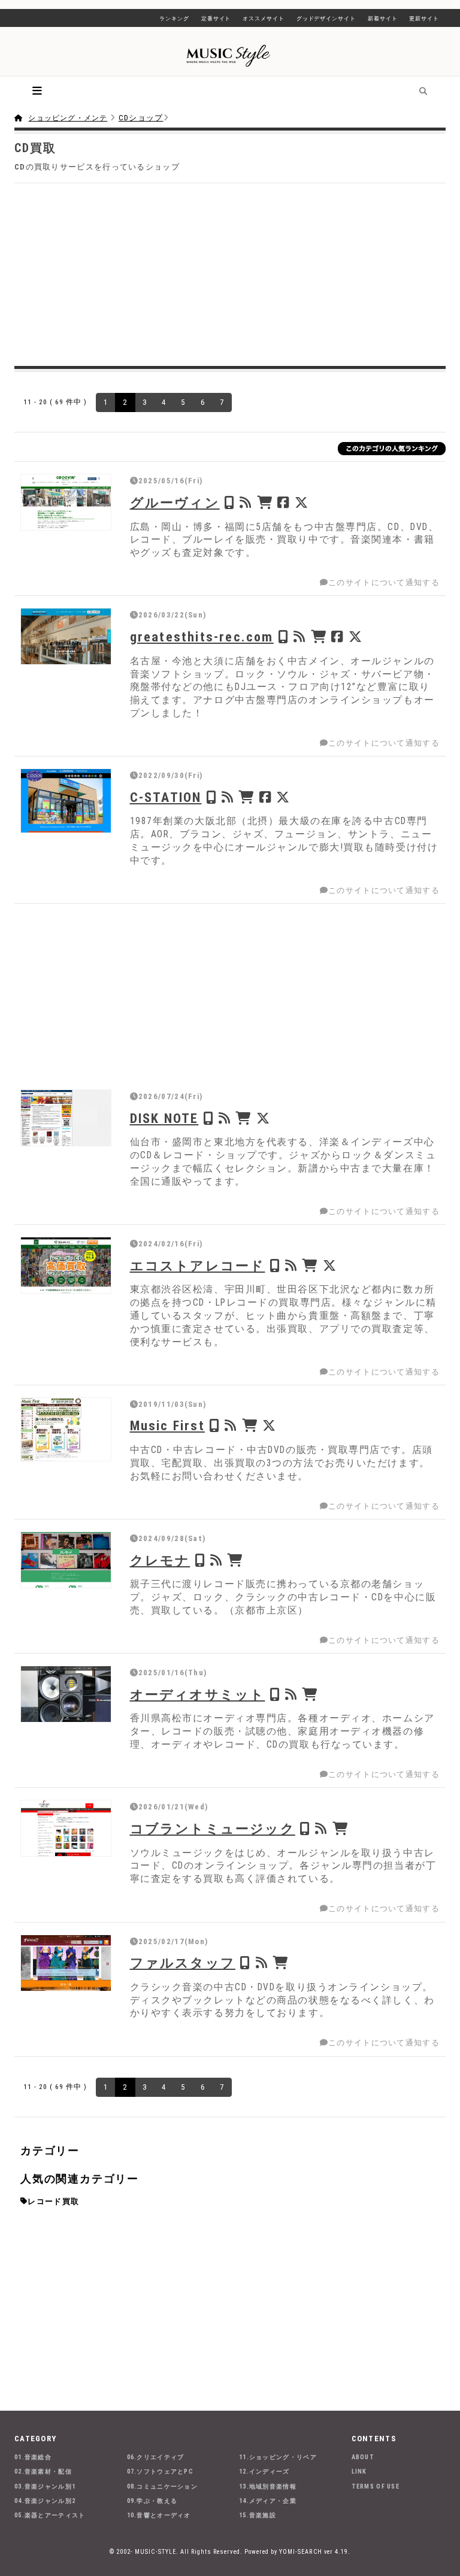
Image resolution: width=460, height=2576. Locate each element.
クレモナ (160, 1560)
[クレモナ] (66, 1560)
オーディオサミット (198, 1694)
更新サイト (424, 19)
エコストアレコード (198, 1266)
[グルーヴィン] (66, 502)
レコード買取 (53, 2201)
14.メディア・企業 (268, 2501)
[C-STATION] (66, 800)
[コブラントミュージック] (66, 1828)
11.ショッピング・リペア (278, 2457)
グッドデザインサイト (326, 19)
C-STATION (166, 797)
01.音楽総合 (33, 2457)
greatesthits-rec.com (202, 637)
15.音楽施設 (258, 2515)
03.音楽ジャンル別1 (45, 2486)
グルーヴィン (175, 503)
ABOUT (363, 2457)
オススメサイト (263, 19)
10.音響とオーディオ (159, 2515)
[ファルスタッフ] (66, 1963)
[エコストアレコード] (66, 1265)
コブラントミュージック (213, 1829)
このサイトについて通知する (384, 582)
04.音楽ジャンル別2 (45, 2501)
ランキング (174, 19)
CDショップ (141, 118)
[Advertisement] (230, 273)
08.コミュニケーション (163, 2486)
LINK (359, 2471)
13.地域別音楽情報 (268, 2486)
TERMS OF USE (376, 2486)
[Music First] (66, 1429)
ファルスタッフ (183, 1963)
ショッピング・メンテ (68, 118)
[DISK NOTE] (66, 1118)
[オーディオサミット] (66, 1694)
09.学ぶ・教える (152, 2501)
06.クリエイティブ (156, 2457)
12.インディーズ (264, 2471)
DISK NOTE (164, 1118)
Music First (167, 1425)
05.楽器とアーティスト (50, 2515)
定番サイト (216, 19)
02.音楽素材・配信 (43, 2471)
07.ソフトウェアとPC (161, 2471)
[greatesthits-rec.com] (66, 636)
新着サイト (383, 19)
